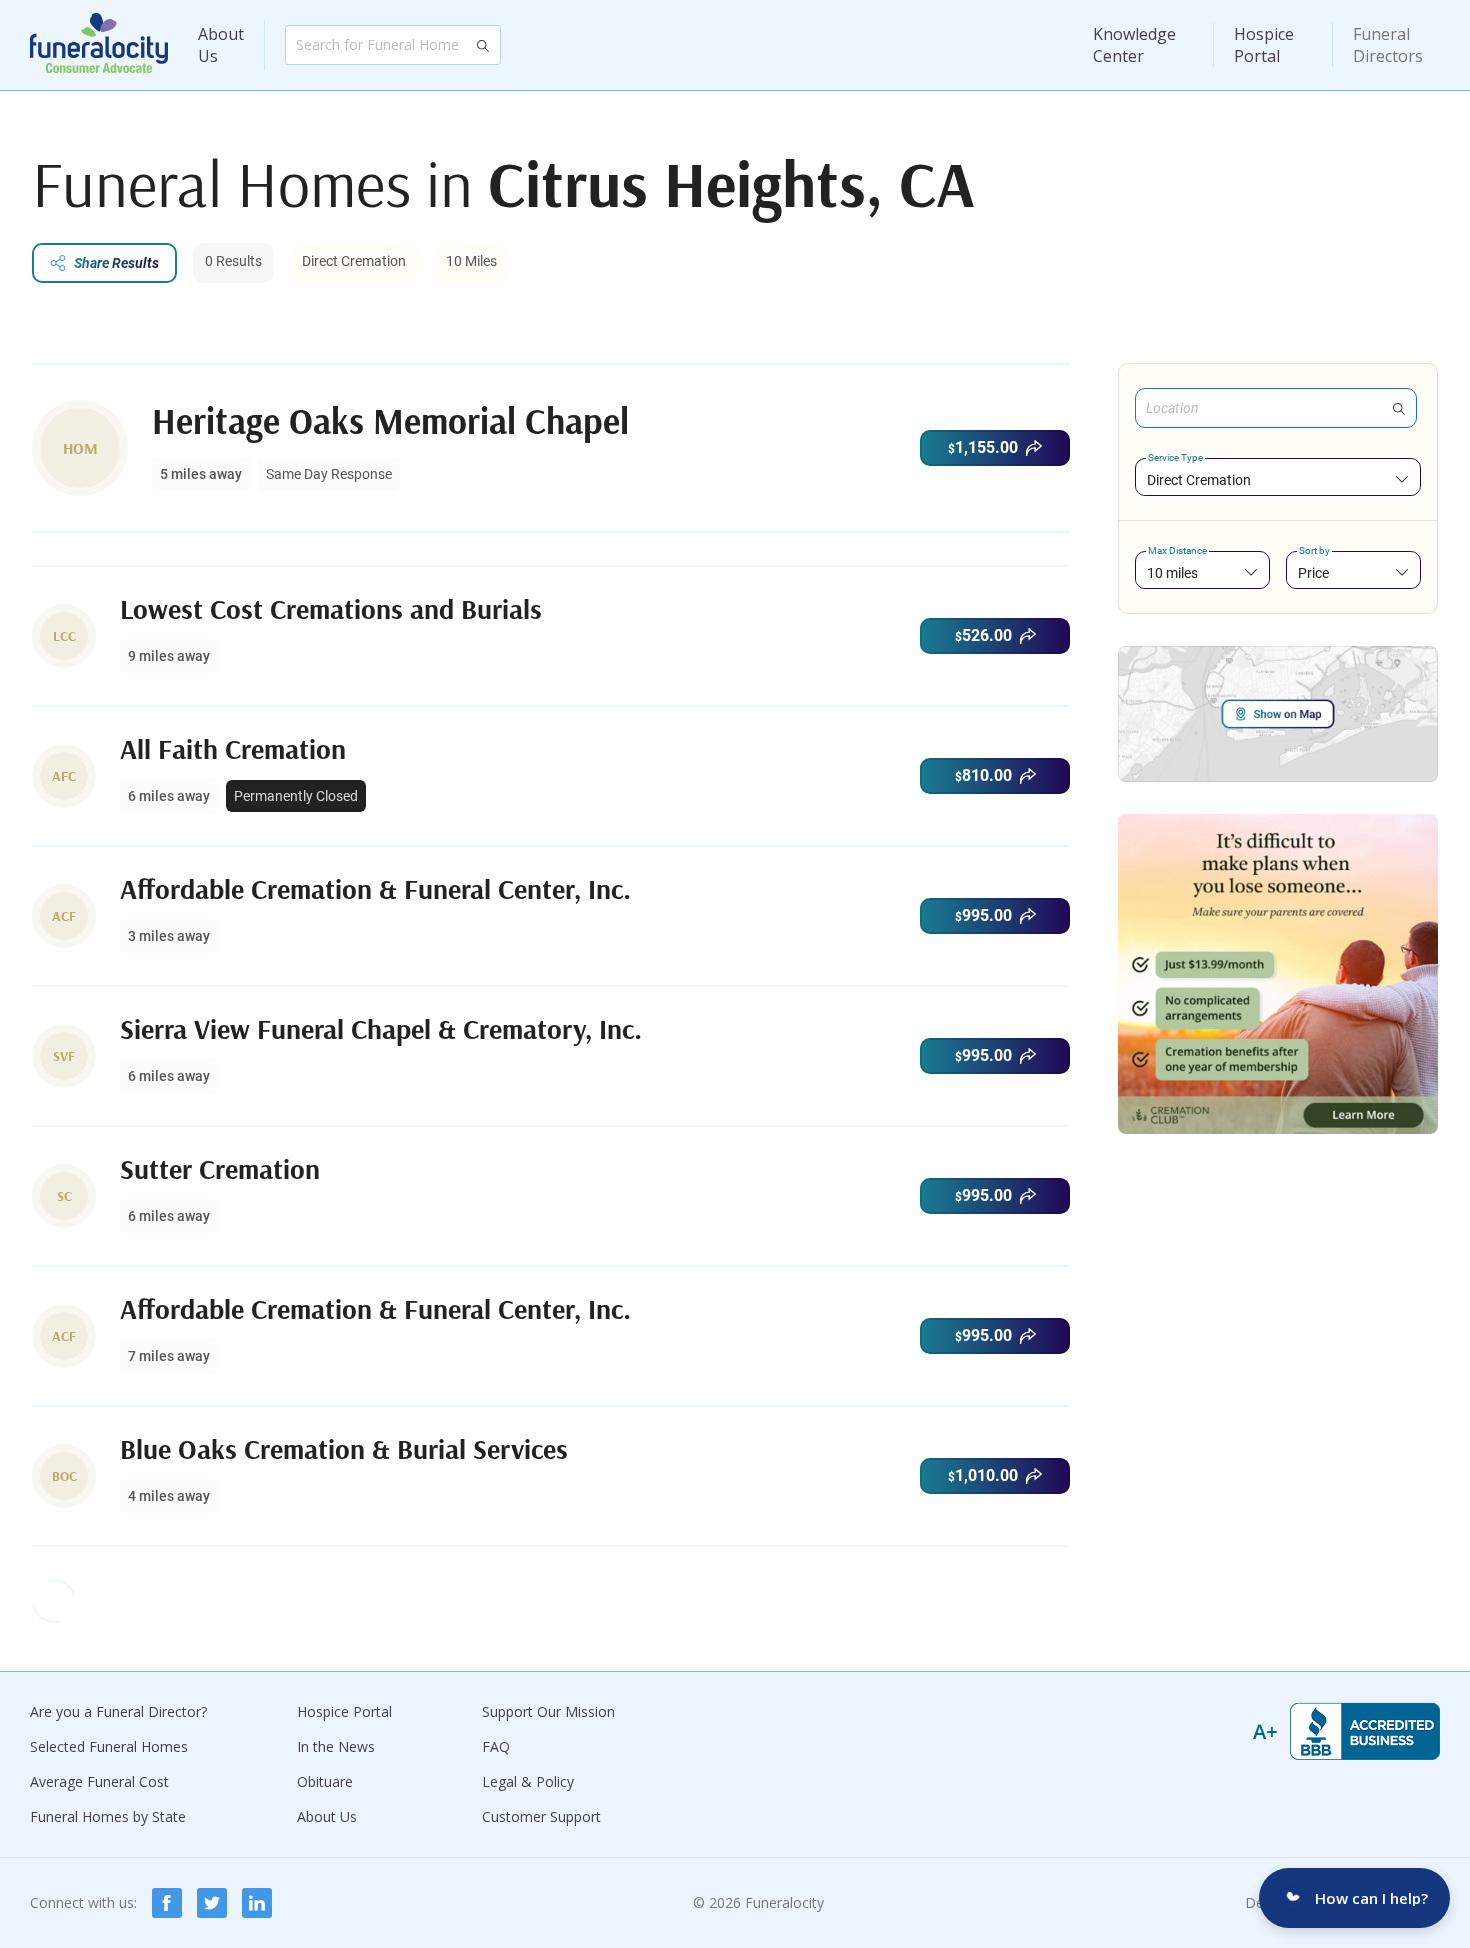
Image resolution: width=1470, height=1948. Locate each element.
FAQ (496, 1746)
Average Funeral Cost (99, 1781)
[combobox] (1278, 479)
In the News (336, 1746)
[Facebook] (167, 1903)
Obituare (325, 1781)
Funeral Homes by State (108, 1816)
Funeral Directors (1388, 45)
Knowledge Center (1134, 45)
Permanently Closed (296, 796)
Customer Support (541, 1816)
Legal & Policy (528, 1781)
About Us (221, 45)
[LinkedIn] (257, 1903)
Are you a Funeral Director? (118, 1711)
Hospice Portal (1264, 45)
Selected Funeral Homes (109, 1746)
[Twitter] (212, 1903)
